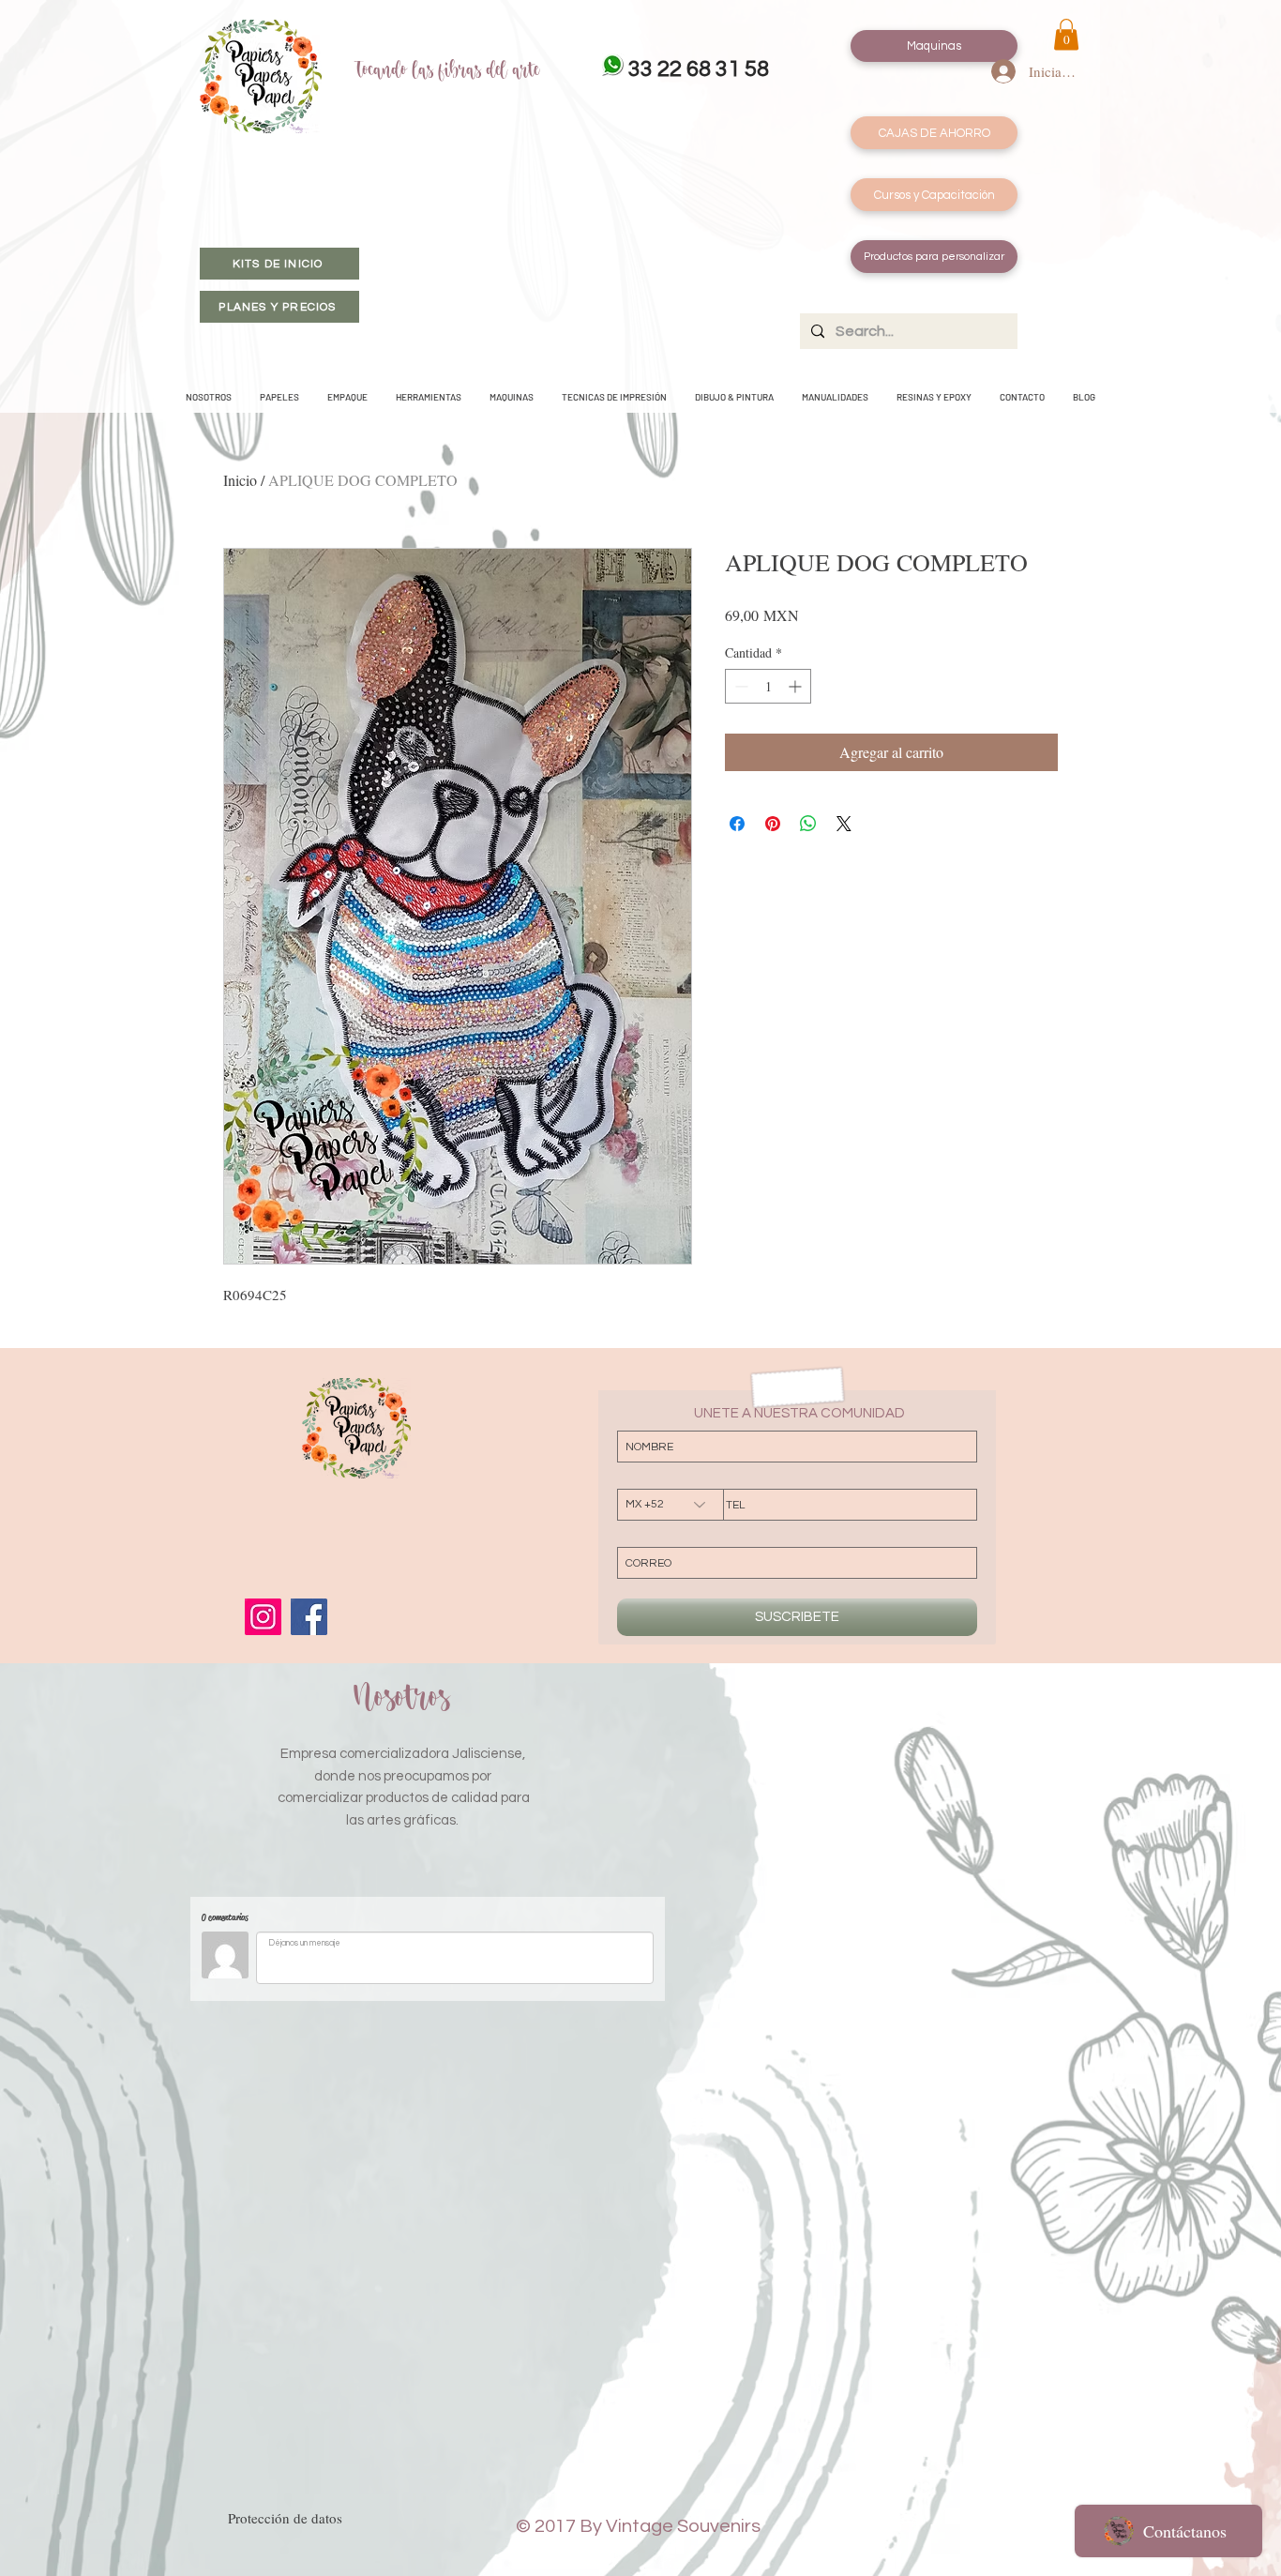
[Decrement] (739, 686)
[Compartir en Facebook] (737, 824)
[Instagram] (263, 1617)
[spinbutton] (768, 686)
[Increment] (797, 686)
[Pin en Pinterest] (773, 824)
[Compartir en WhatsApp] (808, 824)
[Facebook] (309, 1617)
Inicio (240, 480)
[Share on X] (844, 824)
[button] (1066, 34)
